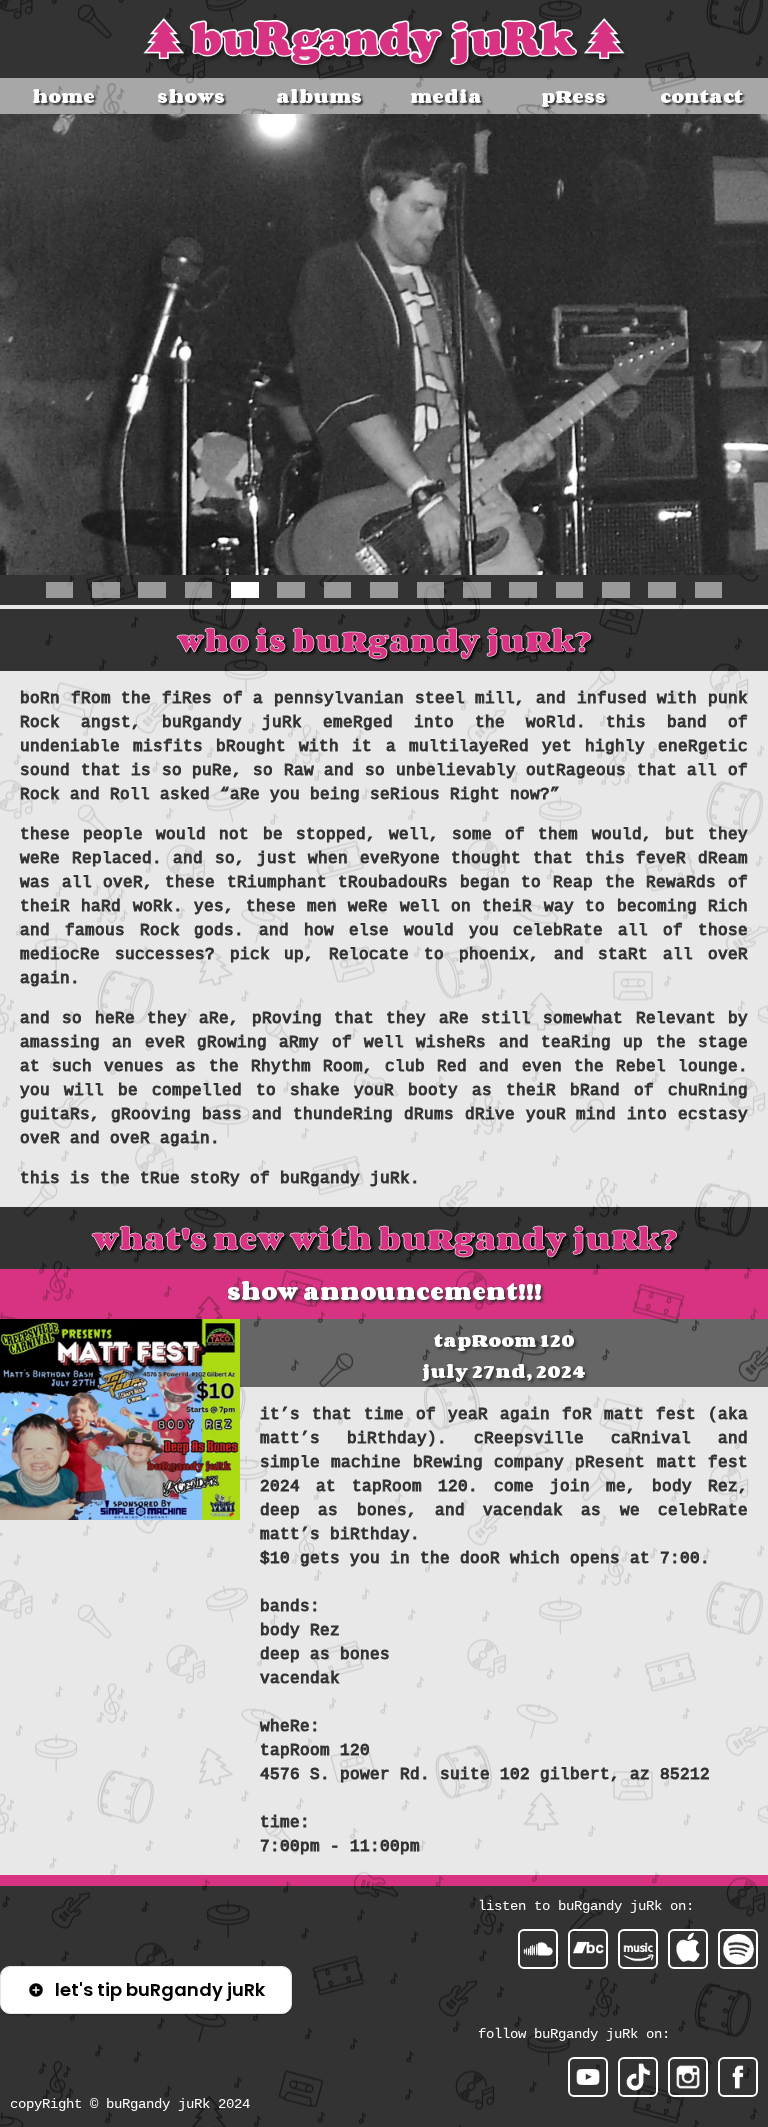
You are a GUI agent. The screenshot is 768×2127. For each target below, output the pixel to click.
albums (319, 96)
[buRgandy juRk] (738, 2077)
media (446, 96)
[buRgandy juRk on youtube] (588, 2077)
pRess (573, 96)
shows (191, 96)
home (63, 96)
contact (701, 96)
